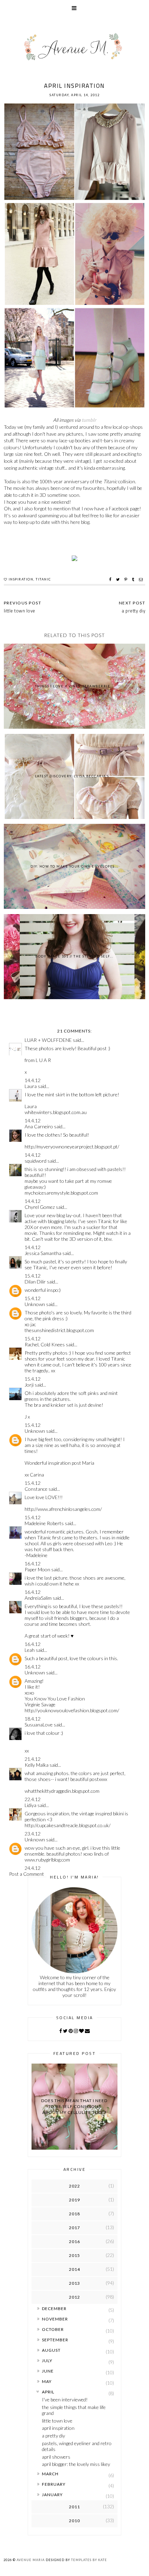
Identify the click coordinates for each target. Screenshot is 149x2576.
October (53, 2329)
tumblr (89, 420)
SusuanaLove (39, 1725)
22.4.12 (33, 1799)
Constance (36, 1489)
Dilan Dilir (35, 1282)
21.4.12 (33, 1759)
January (52, 2495)
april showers (56, 2457)
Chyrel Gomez (40, 1207)
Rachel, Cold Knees (45, 1344)
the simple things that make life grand (74, 2410)
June (48, 2371)
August (51, 2350)
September (55, 2340)
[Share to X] (119, 579)
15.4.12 (33, 1276)
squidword (36, 1161)
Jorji (29, 1385)
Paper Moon (37, 1569)
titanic (43, 579)
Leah (30, 1650)
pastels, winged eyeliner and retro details (77, 2446)
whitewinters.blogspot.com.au (56, 1112)
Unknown (35, 1304)
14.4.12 (33, 1080)
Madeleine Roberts (44, 1523)
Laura (31, 1086)
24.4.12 (33, 1868)
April (48, 2392)
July (47, 2361)
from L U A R (38, 1060)
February (54, 2484)
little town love (57, 2421)
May (47, 2381)
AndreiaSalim (38, 1598)
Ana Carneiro (39, 1126)
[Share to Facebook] (111, 579)
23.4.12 (33, 1834)
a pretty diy (54, 2436)
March (50, 2474)
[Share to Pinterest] (127, 579)
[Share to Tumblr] (134, 579)
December (54, 2309)
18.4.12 (33, 1719)
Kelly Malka (37, 1765)
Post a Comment (27, 1874)
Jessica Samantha (43, 1253)
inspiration (21, 579)
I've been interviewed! (65, 2399)
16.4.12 (33, 1563)
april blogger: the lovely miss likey (76, 2464)
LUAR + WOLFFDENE (48, 1040)
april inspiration (58, 2428)
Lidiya (30, 1805)
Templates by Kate (89, 2560)
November (55, 2319)
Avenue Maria (31, 2560)
